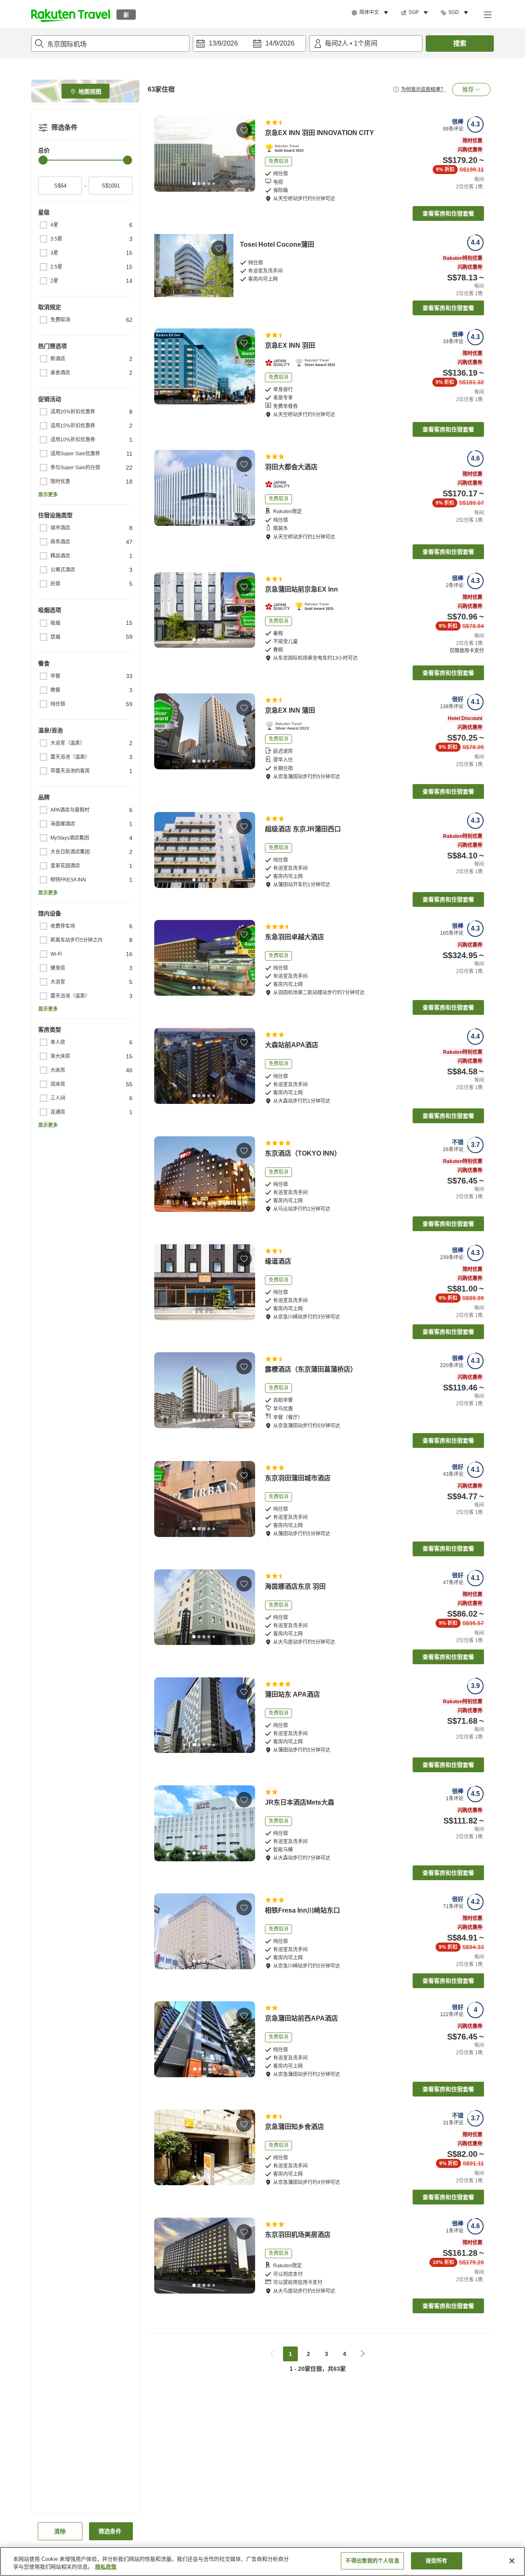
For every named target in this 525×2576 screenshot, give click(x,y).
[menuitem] (371, 13)
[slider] (43, 160)
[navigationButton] (272, 2354)
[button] (71, 14)
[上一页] (163, 154)
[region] (262, 2561)
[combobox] (110, 44)
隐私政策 (106, 2567)
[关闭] (512, 2561)
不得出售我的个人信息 (372, 2561)
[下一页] (246, 154)
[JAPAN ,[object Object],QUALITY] (280, 363)
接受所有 (437, 2561)
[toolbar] (249, 44)
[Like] (244, 130)
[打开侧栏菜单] (487, 14)
